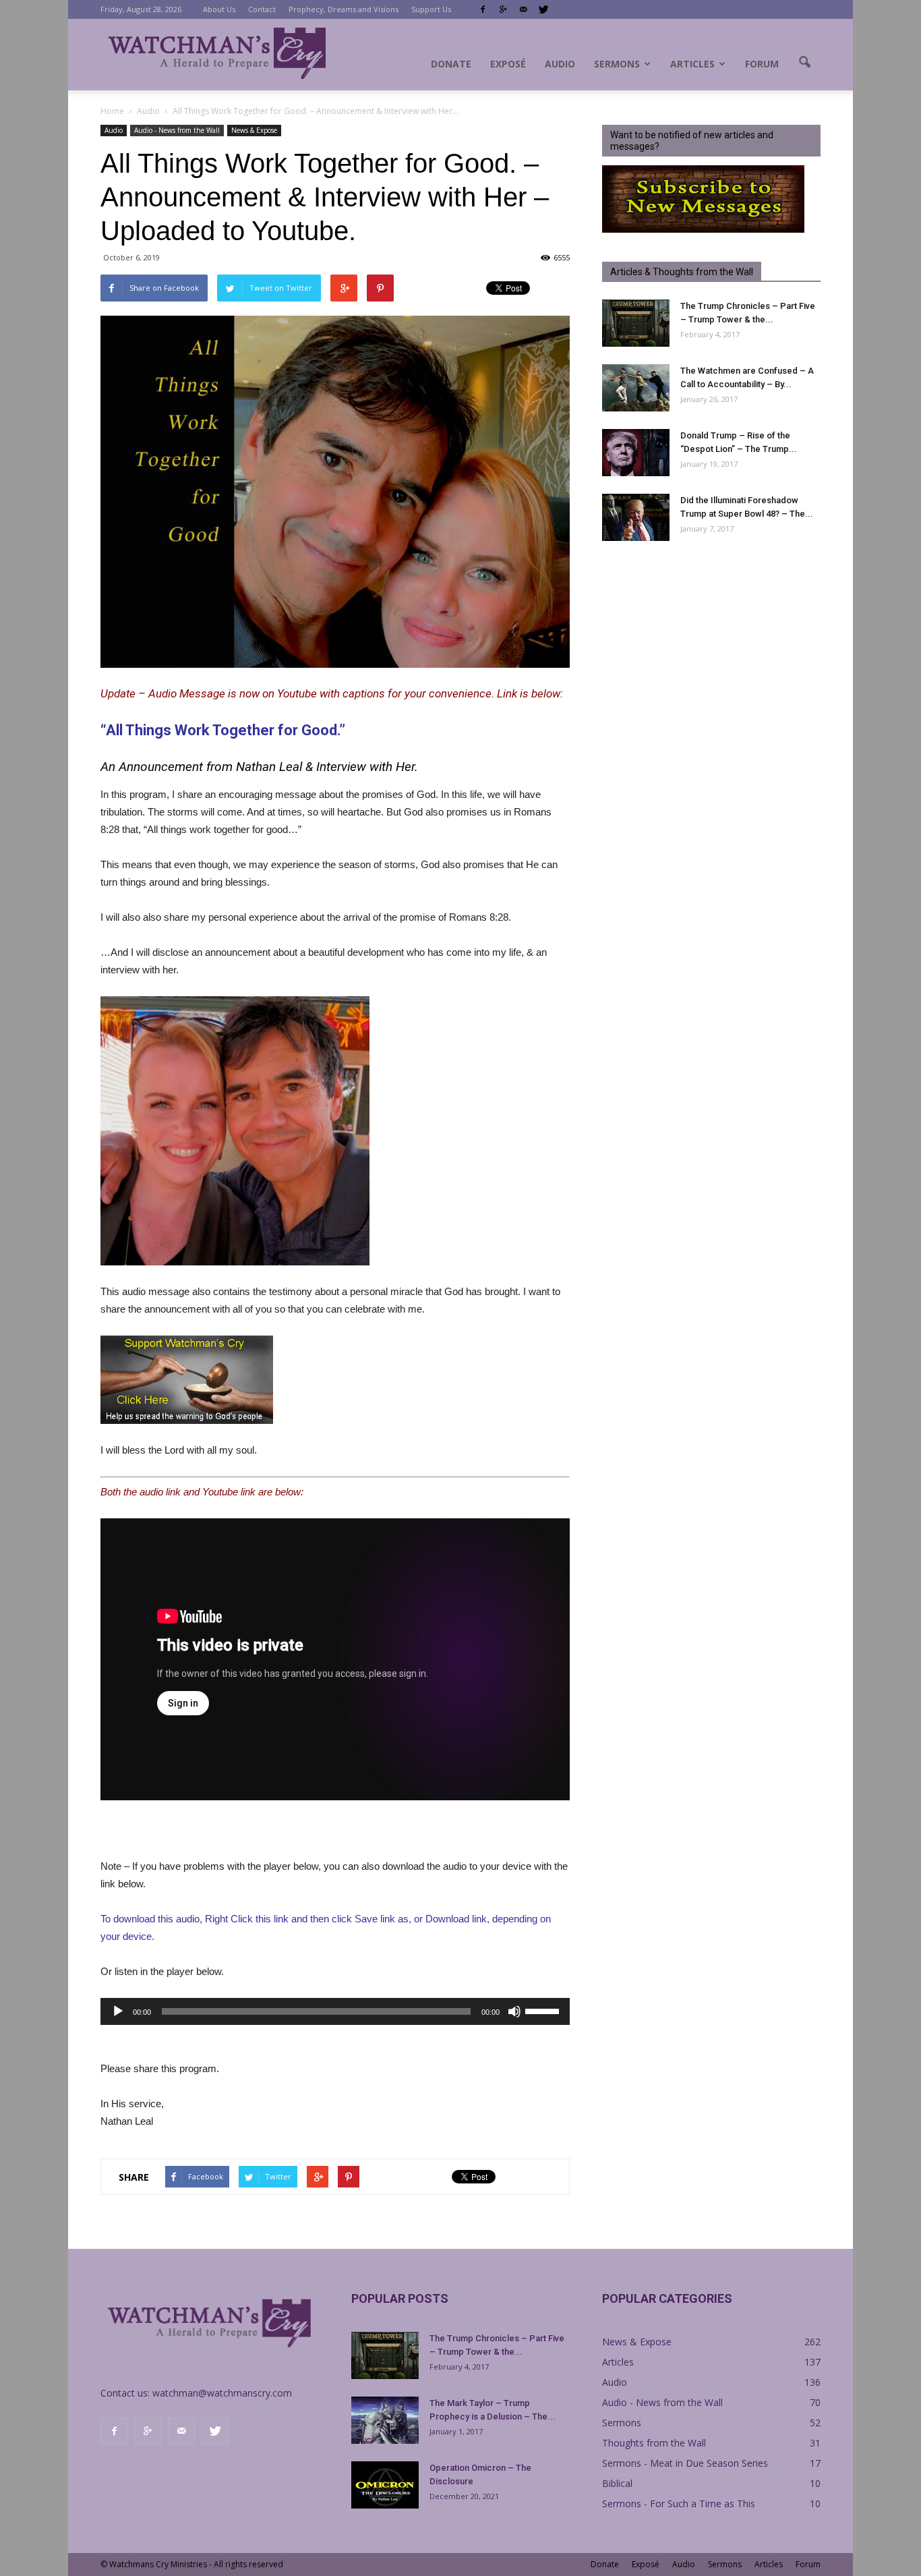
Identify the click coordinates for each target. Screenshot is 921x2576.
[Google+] (503, 9)
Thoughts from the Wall (654, 2443)
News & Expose (254, 130)
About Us (219, 9)
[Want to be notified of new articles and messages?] (703, 229)
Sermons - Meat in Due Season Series (685, 2463)
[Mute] (514, 2011)
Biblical (617, 2483)
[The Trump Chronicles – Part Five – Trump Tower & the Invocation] (636, 323)
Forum (762, 64)
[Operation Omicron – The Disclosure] (385, 2485)
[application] (335, 2011)
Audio (560, 64)
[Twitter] (543, 9)
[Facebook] (483, 9)
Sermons (617, 64)
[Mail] (523, 9)
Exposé (508, 64)
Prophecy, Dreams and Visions (344, 9)
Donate (451, 64)
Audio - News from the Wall (177, 130)
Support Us (431, 9)
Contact (262, 9)
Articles (692, 64)
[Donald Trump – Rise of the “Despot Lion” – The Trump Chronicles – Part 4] (636, 453)
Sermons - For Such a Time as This (679, 2503)
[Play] (118, 2011)
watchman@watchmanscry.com (222, 2393)
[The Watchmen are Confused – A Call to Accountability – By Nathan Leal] (636, 388)
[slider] (544, 2010)
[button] (804, 63)
